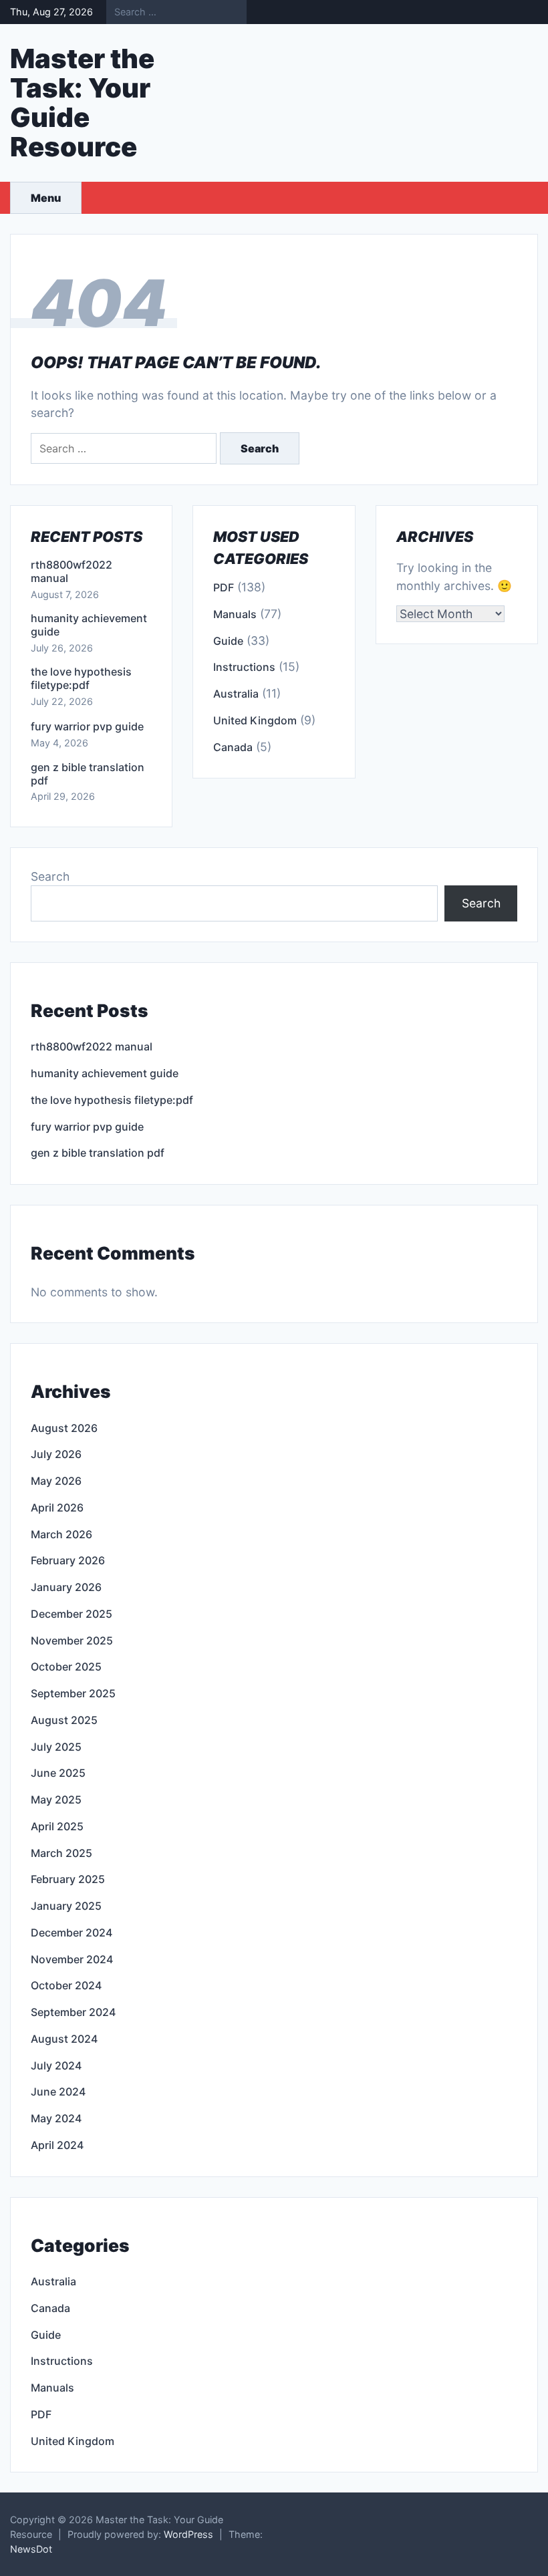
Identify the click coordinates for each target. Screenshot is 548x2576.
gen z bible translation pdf (88, 774)
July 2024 (56, 2065)
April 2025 (57, 1826)
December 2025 (72, 1614)
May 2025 (56, 1800)
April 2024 (57, 2145)
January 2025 (66, 1906)
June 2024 (58, 2092)
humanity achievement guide (89, 625)
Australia (236, 694)
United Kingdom (255, 720)
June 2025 (58, 1773)
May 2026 (56, 1481)
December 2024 (72, 1933)
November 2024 (72, 1959)
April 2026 (57, 1508)
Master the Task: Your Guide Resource (82, 103)
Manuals (235, 614)
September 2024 (73, 2012)
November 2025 (72, 1640)
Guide (228, 641)
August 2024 (64, 2039)
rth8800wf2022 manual (72, 571)
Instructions (244, 667)
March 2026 (61, 1534)
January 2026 (66, 1587)
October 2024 (66, 1985)
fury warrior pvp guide (87, 726)
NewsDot (31, 2549)
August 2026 (64, 1428)
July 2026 (56, 1454)
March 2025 (61, 1853)
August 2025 (64, 1720)
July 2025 (56, 1747)
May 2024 (56, 2118)
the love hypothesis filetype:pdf (81, 678)
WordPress (188, 2534)
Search (50, 876)
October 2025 (66, 1667)
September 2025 (73, 1693)
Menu (46, 198)
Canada (233, 747)
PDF (224, 587)
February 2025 (68, 1879)
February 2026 (68, 1560)
